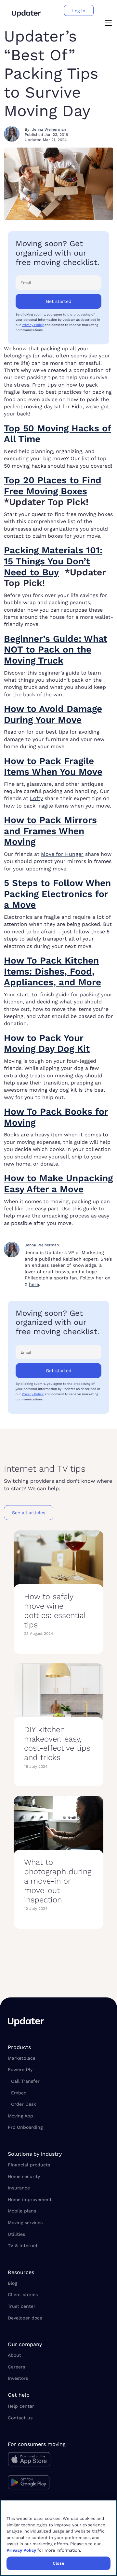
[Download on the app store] (37, 2461)
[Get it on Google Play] (37, 2483)
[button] (108, 24)
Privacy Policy (33, 325)
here (34, 1284)
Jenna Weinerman (49, 129)
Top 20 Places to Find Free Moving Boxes (53, 486)
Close (59, 2563)
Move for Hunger (62, 854)
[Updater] (26, 14)
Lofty (36, 798)
